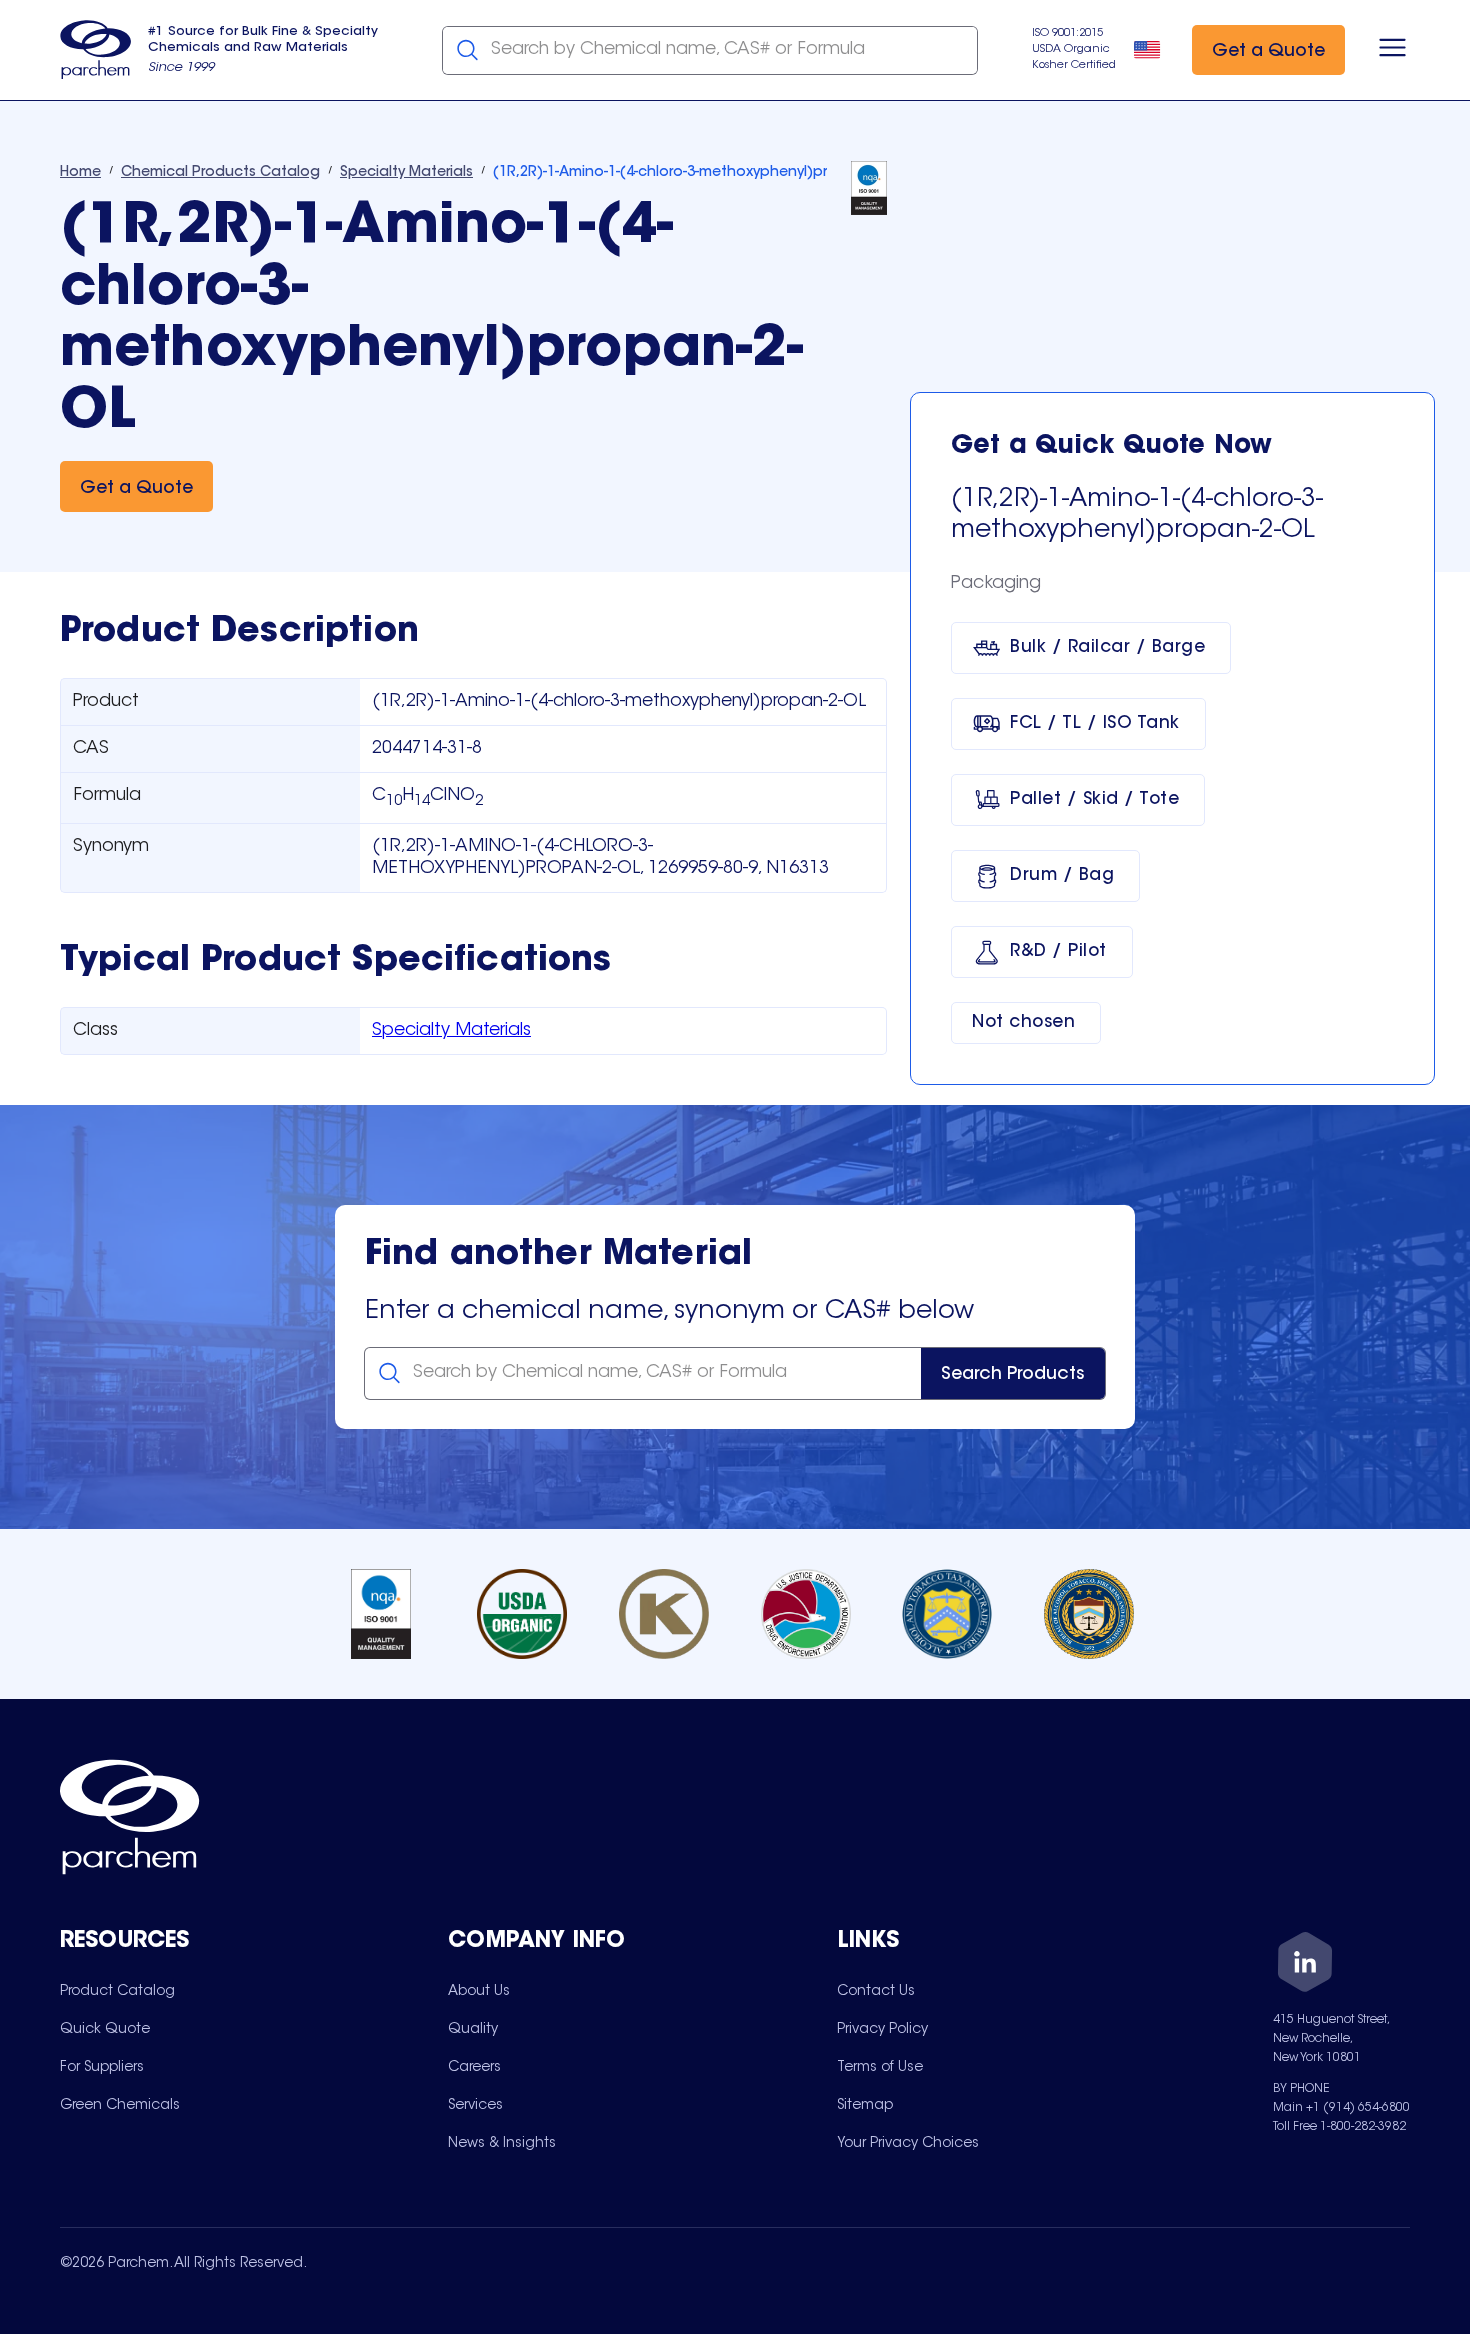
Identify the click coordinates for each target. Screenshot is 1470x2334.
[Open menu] (1392, 50)
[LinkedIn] (1305, 1965)
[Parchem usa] (96, 50)
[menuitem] (117, 1991)
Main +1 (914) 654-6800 (1341, 2108)
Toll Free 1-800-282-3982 (1339, 2127)
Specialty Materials (451, 1031)
